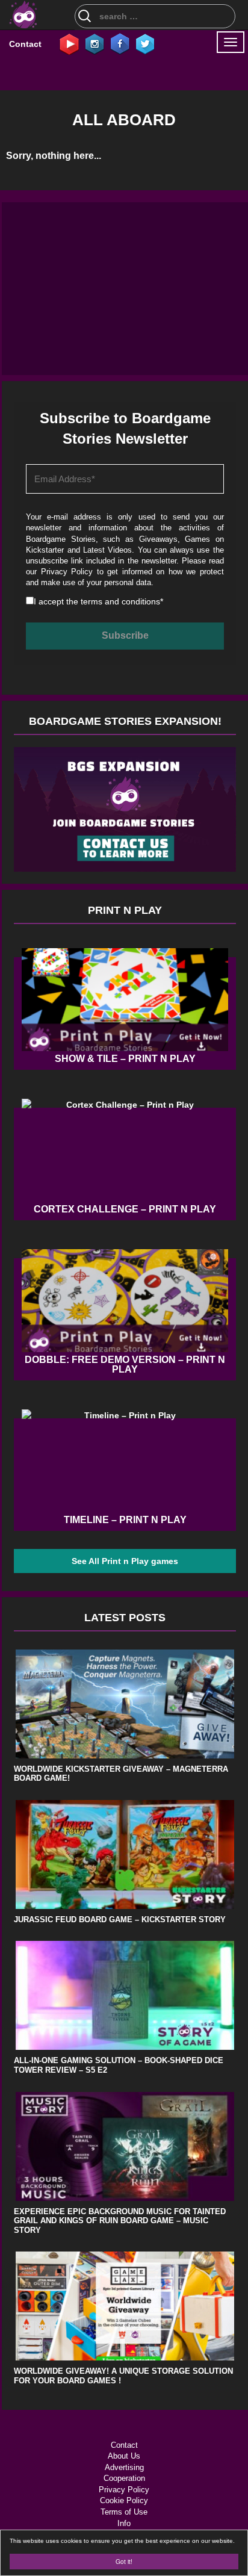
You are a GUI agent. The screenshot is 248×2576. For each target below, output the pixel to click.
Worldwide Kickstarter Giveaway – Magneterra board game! (121, 1774)
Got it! (124, 2561)
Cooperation (124, 2478)
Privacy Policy (67, 572)
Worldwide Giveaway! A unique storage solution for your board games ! (123, 2376)
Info (124, 2523)
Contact (25, 44)
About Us (124, 2456)
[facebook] (120, 43)
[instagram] (95, 43)
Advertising (124, 2467)
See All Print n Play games (125, 1561)
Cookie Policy (124, 2500)
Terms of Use (124, 2512)
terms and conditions (120, 601)
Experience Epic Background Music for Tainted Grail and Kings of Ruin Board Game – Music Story (120, 2221)
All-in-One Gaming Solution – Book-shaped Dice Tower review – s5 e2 (119, 2065)
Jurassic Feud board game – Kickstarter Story (120, 1920)
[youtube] (69, 43)
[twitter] (145, 43)
